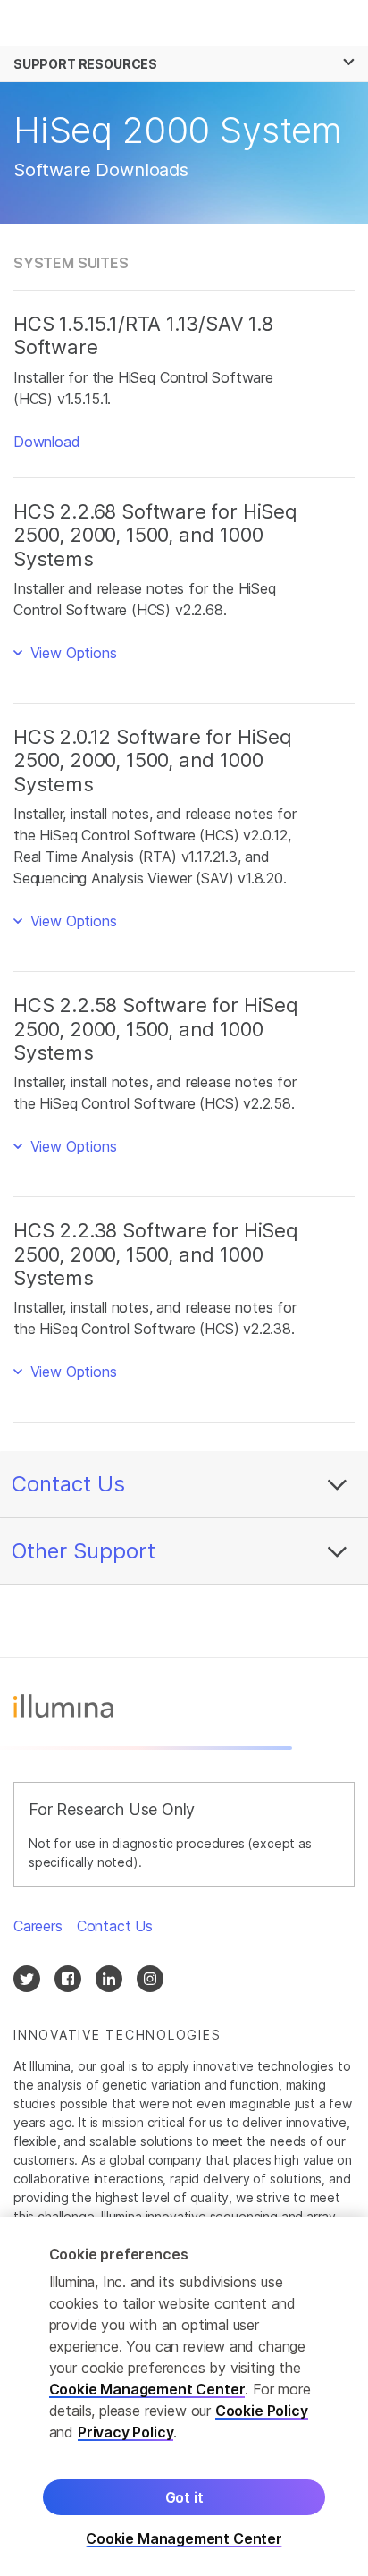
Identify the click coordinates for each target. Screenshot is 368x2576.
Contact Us (68, 1484)
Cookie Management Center (147, 2389)
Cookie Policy (262, 2411)
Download (47, 442)
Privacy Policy (126, 2432)
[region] (184, 2396)
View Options (71, 653)
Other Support (84, 1551)
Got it (184, 2497)
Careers (38, 1926)
